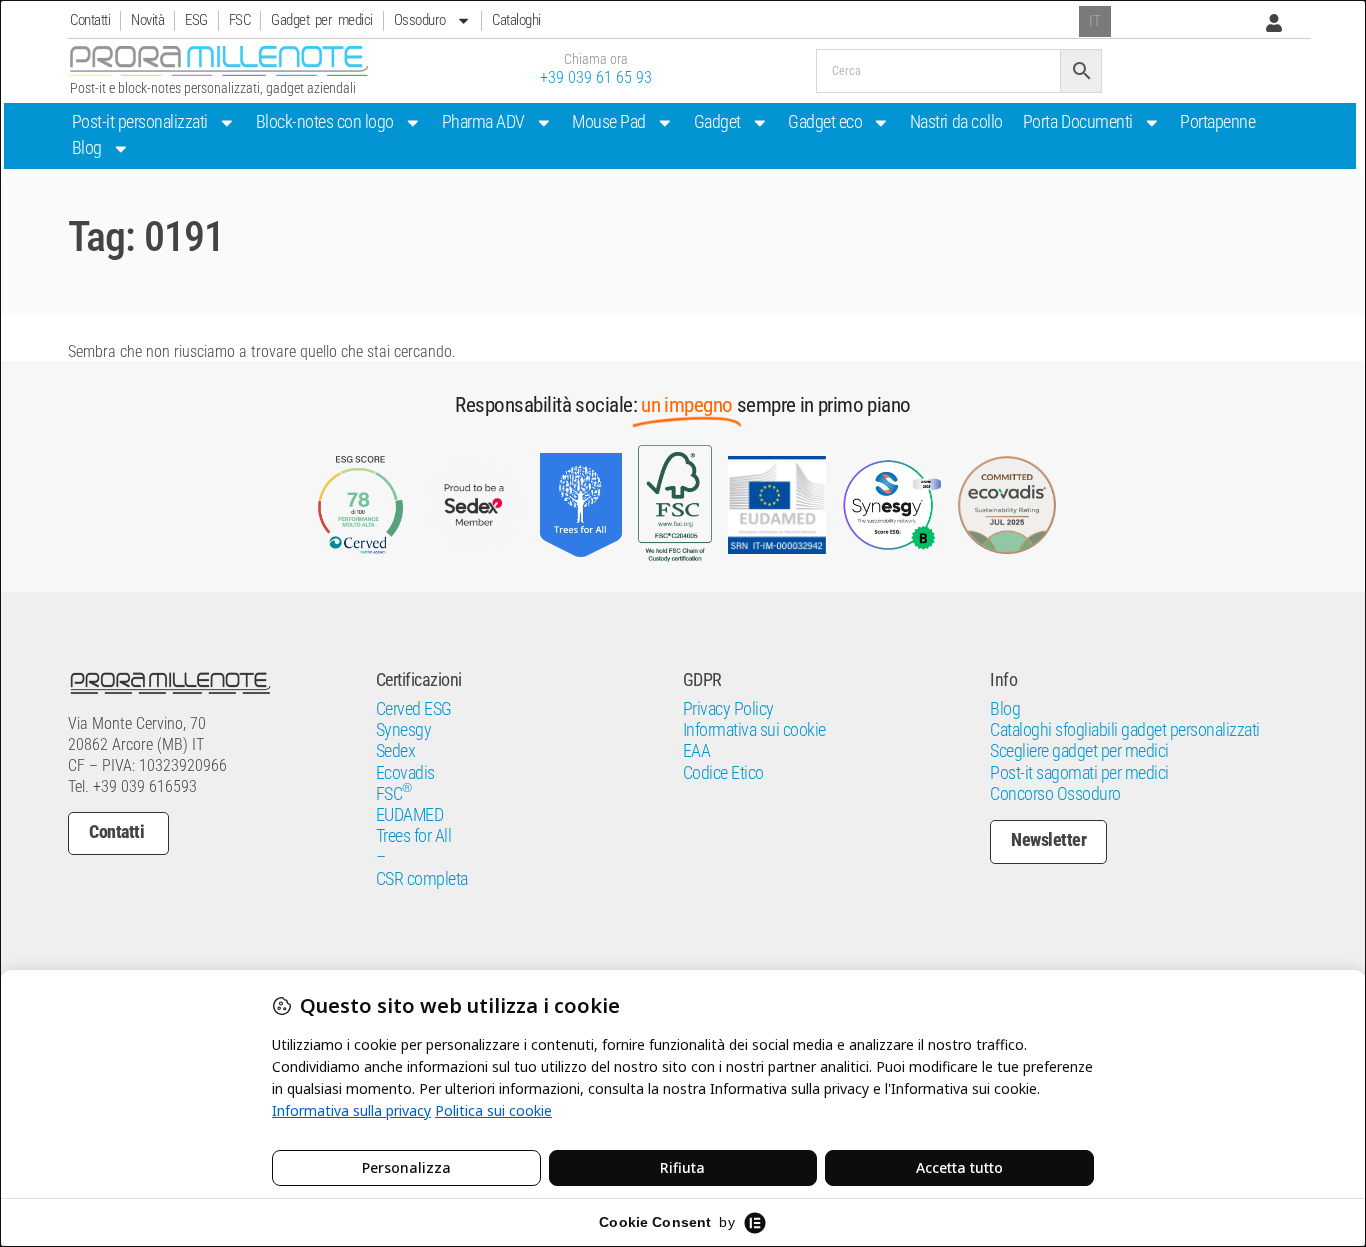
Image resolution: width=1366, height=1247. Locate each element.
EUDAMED (410, 815)
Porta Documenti (1078, 122)
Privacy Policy (728, 709)
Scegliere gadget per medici (1079, 751)
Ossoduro (420, 20)
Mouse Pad (609, 122)
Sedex (396, 751)
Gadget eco (825, 122)
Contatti (90, 20)
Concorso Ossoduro (1055, 794)
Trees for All (414, 836)
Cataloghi (516, 20)
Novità (147, 20)
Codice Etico (723, 773)
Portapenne (1217, 122)
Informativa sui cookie (754, 730)
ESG (196, 20)
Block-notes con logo (325, 122)
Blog (87, 148)
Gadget (717, 122)
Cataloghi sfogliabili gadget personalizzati (1125, 730)
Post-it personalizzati (140, 122)
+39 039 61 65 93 (596, 77)
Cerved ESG (414, 709)
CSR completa (422, 879)
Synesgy (404, 730)
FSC (240, 20)
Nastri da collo (956, 122)
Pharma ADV (483, 122)
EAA (697, 751)
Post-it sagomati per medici (1079, 773)
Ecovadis (405, 773)
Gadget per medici (322, 20)
